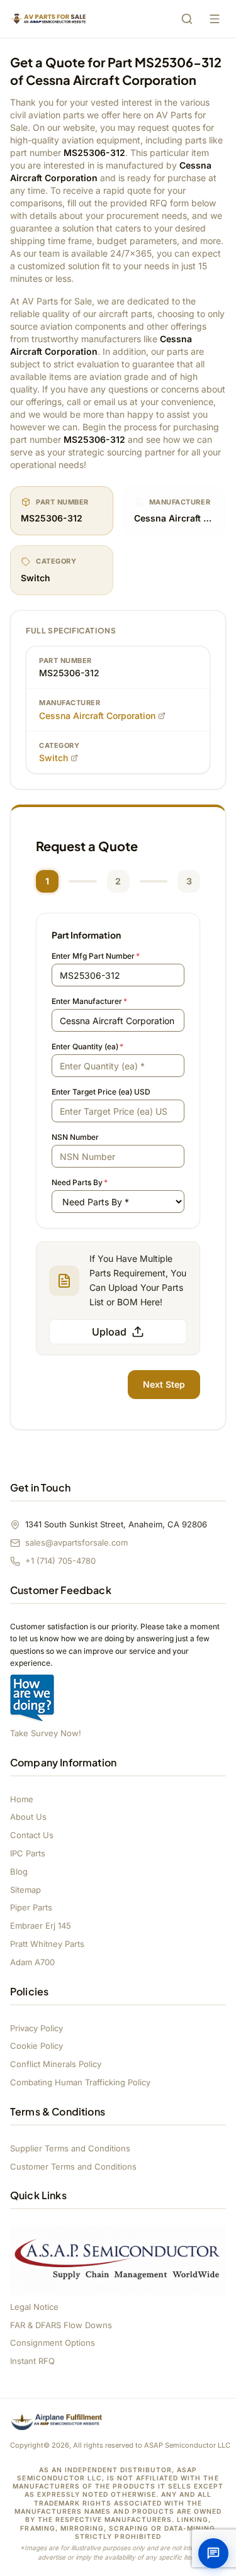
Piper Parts (31, 1907)
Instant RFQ (32, 2361)
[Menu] (215, 19)
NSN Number (75, 1137)
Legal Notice (34, 2307)
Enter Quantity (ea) (87, 1046)
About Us (28, 1817)
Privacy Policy (37, 2028)
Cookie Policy (37, 2046)
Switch (53, 758)
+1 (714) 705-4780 (60, 1561)
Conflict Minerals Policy (56, 2064)
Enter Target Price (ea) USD (101, 1092)
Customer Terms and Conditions (73, 2166)
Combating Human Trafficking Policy (80, 2082)
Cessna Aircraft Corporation (97, 716)
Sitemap (25, 1890)
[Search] (187, 19)
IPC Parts (28, 1853)
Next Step (164, 1384)
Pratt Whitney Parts (47, 1944)
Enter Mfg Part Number (96, 956)
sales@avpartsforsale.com (76, 1542)
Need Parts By (80, 1182)
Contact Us (32, 1835)
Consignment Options (53, 2343)
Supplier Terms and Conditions (70, 2148)
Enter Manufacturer (89, 1001)
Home (22, 1799)
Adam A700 (32, 1962)
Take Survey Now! (46, 1733)
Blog (19, 1871)
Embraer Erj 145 (41, 1926)
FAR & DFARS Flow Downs (61, 2325)
